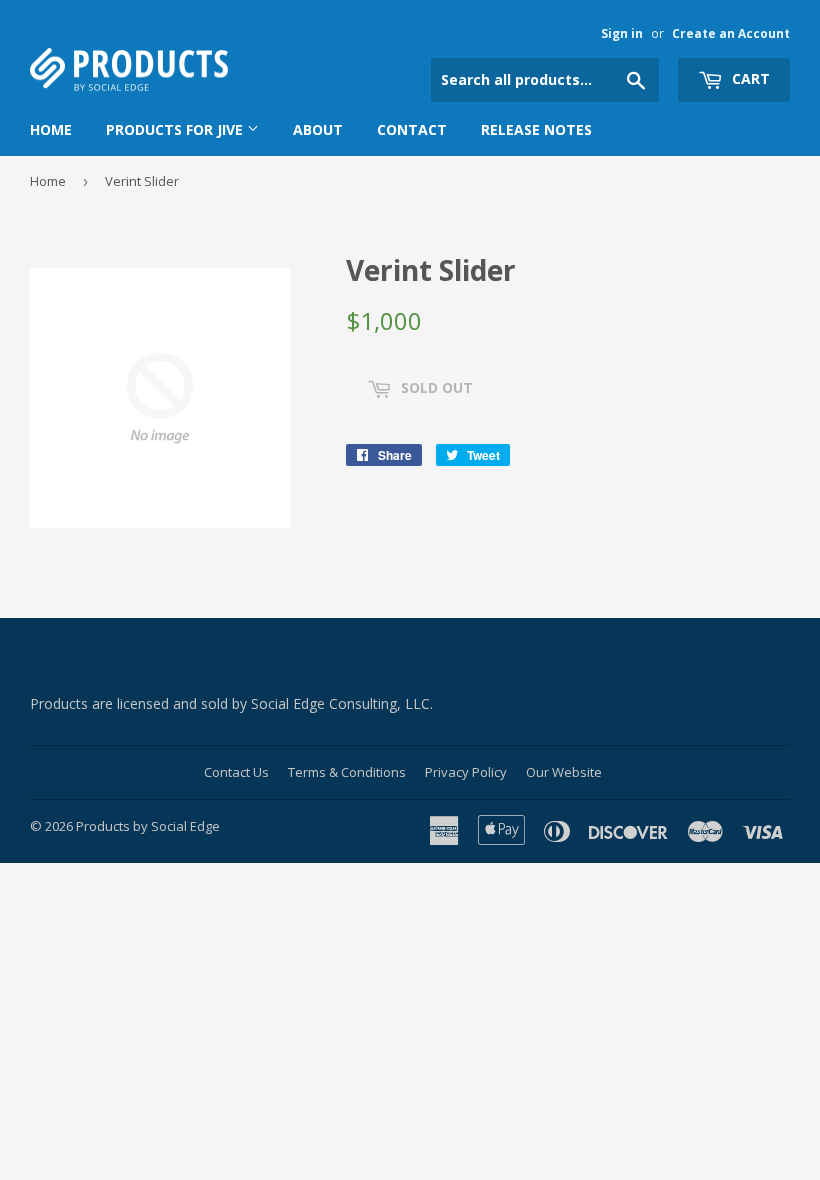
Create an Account (731, 33)
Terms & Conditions (347, 772)
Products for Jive (176, 129)
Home (51, 129)
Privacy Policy (466, 772)
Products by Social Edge (148, 826)
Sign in (622, 33)
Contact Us (236, 772)
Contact (412, 129)
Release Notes (536, 129)
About (318, 129)
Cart (749, 78)
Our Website (564, 772)
